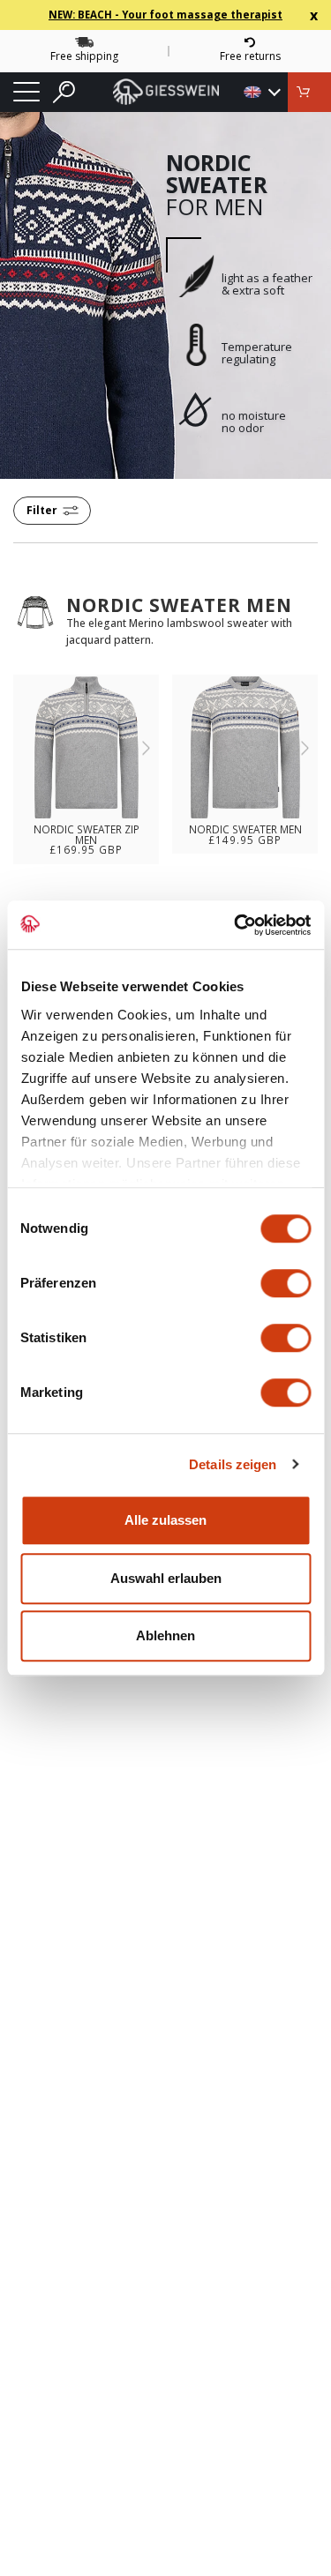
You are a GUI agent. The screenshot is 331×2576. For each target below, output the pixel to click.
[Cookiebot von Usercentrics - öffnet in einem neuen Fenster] (236, 925)
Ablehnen (165, 1635)
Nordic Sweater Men (179, 605)
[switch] (286, 1283)
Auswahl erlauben (166, 1578)
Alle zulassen (165, 1520)
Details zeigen (233, 1464)
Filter (42, 510)
